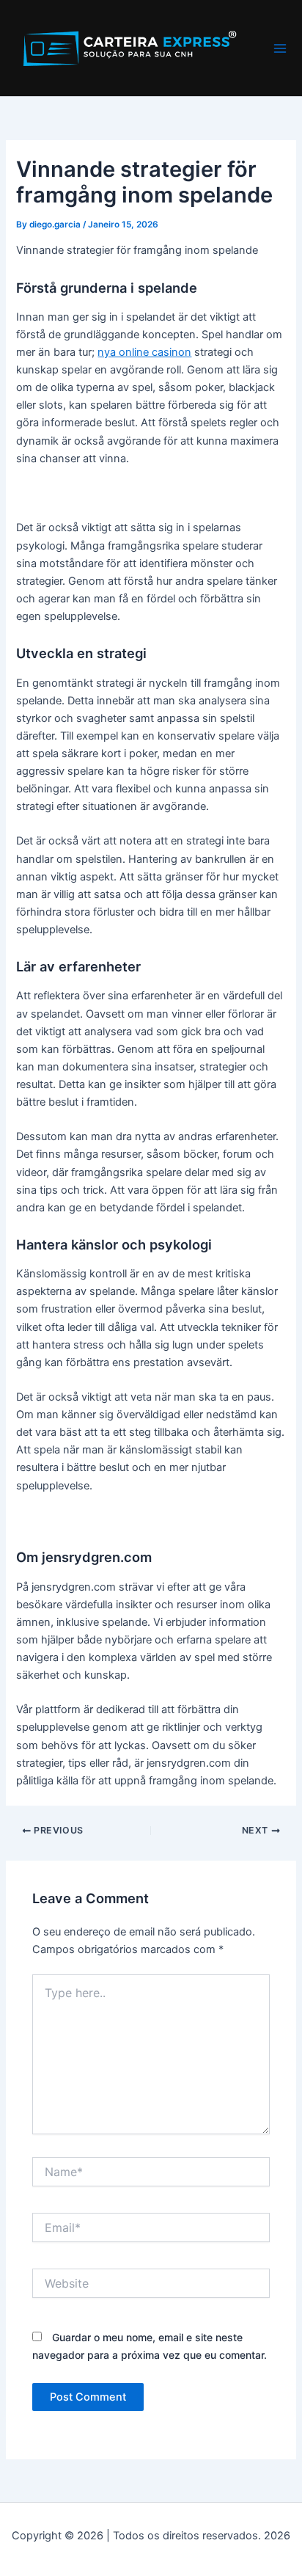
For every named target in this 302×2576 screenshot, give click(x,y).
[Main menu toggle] (280, 48)
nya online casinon (144, 352)
